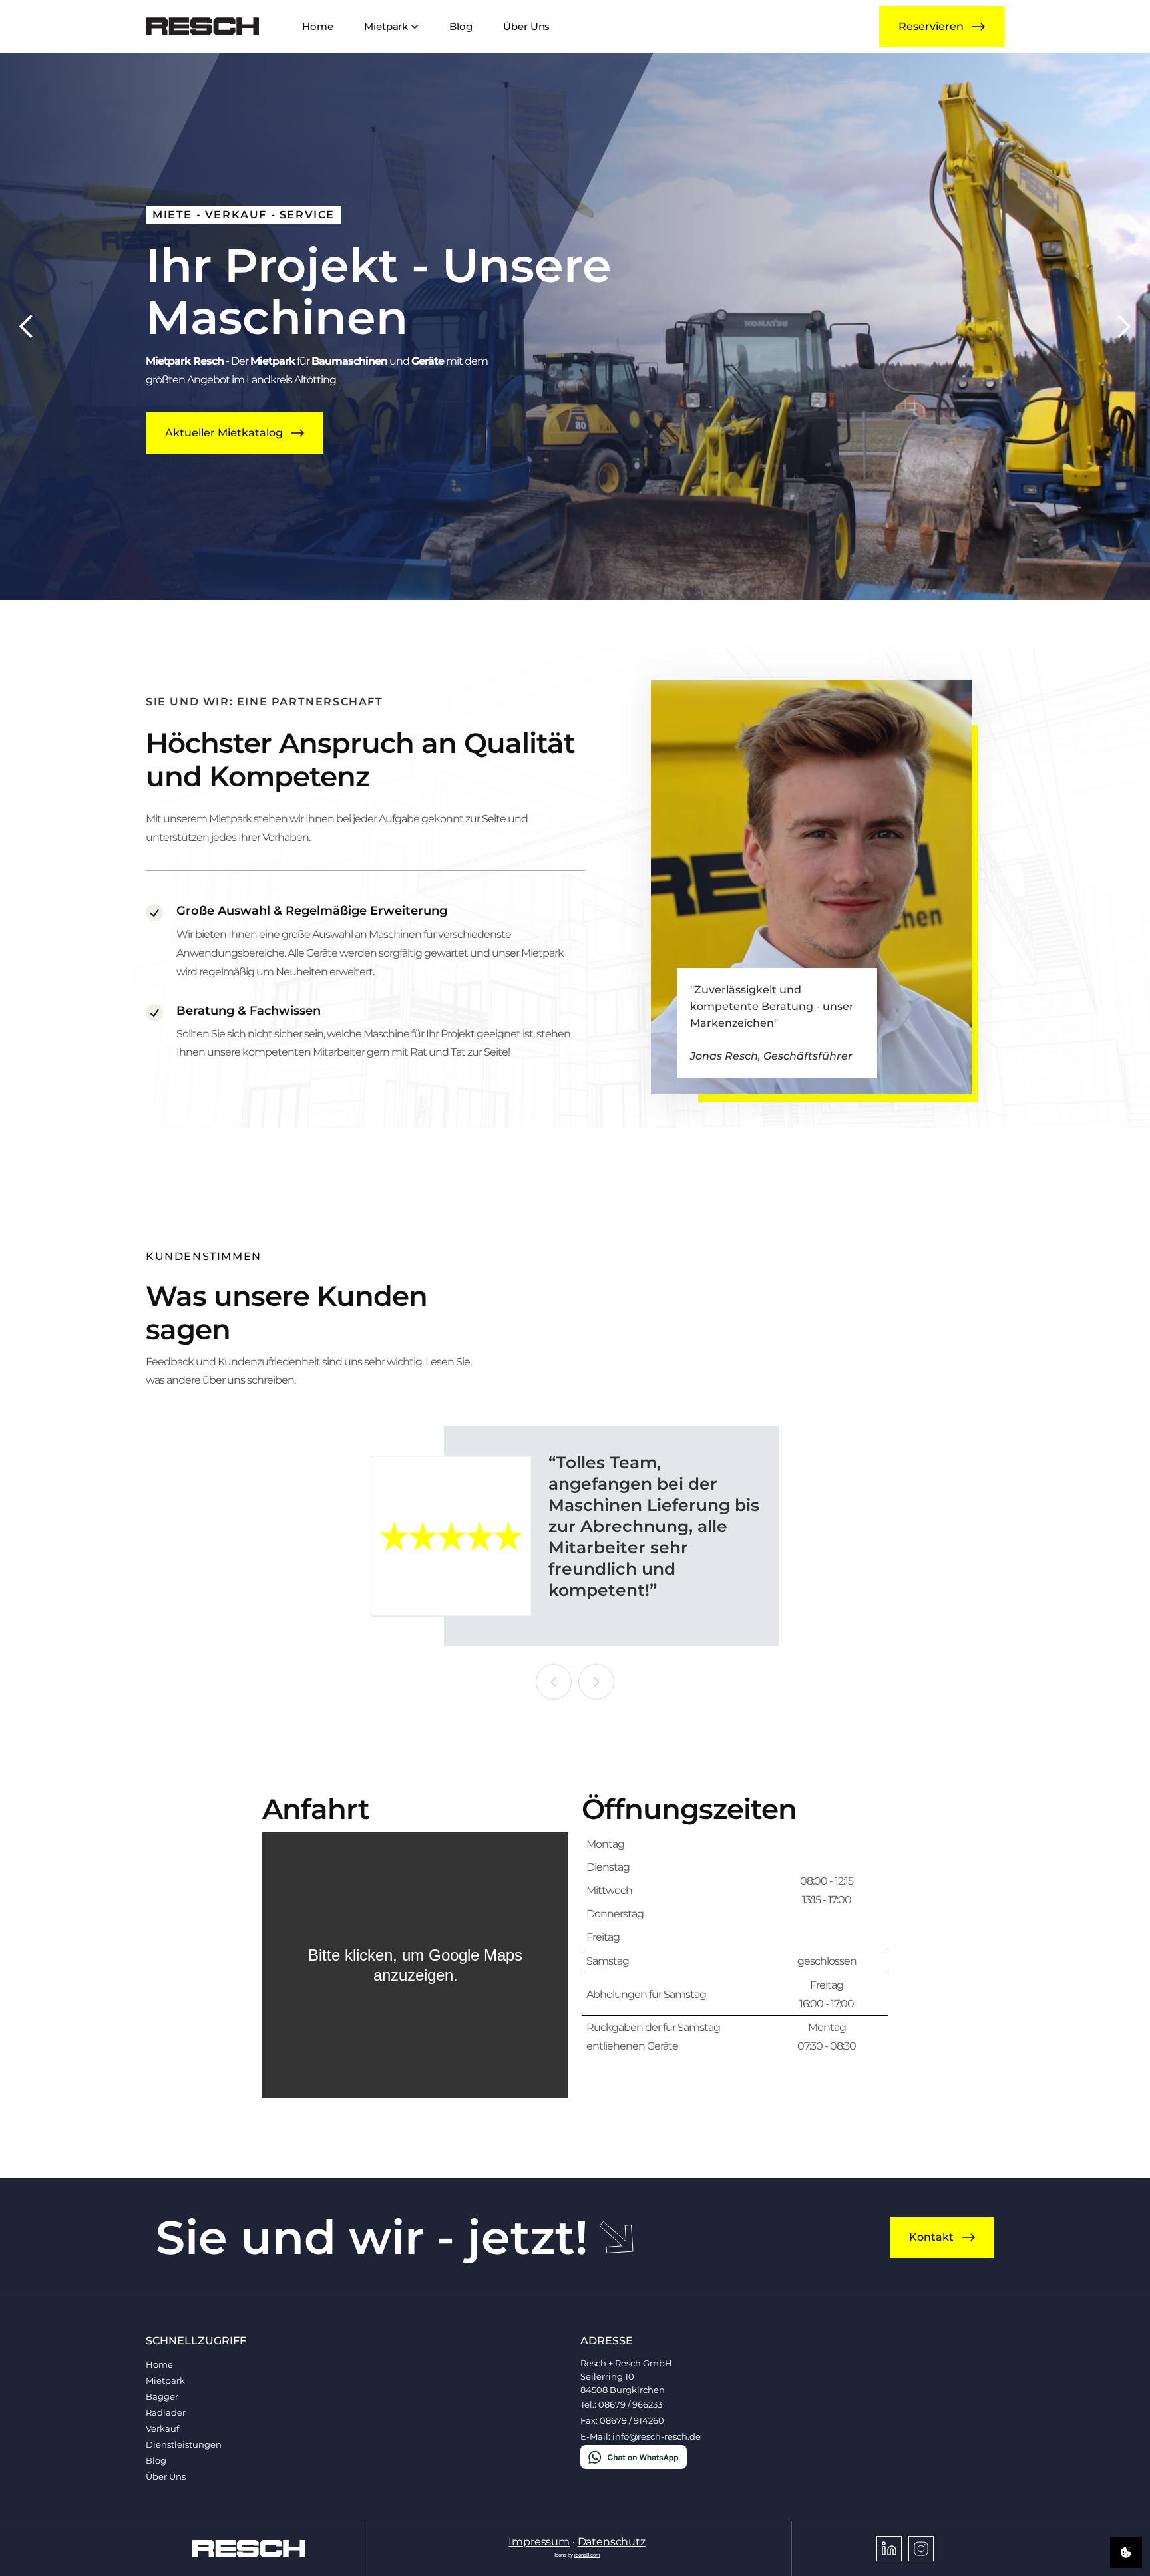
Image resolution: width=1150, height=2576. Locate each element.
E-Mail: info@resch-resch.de (641, 2437)
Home (159, 2365)
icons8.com (587, 2555)
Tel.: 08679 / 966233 (621, 2405)
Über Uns (166, 2477)
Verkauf (162, 2429)
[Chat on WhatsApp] (634, 2456)
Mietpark (165, 2381)
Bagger (162, 2397)
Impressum (539, 2542)
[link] (202, 26)
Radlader (166, 2413)
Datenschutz (612, 2542)
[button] (390, 26)
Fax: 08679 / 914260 (622, 2421)
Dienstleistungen (184, 2445)
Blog (156, 2461)
